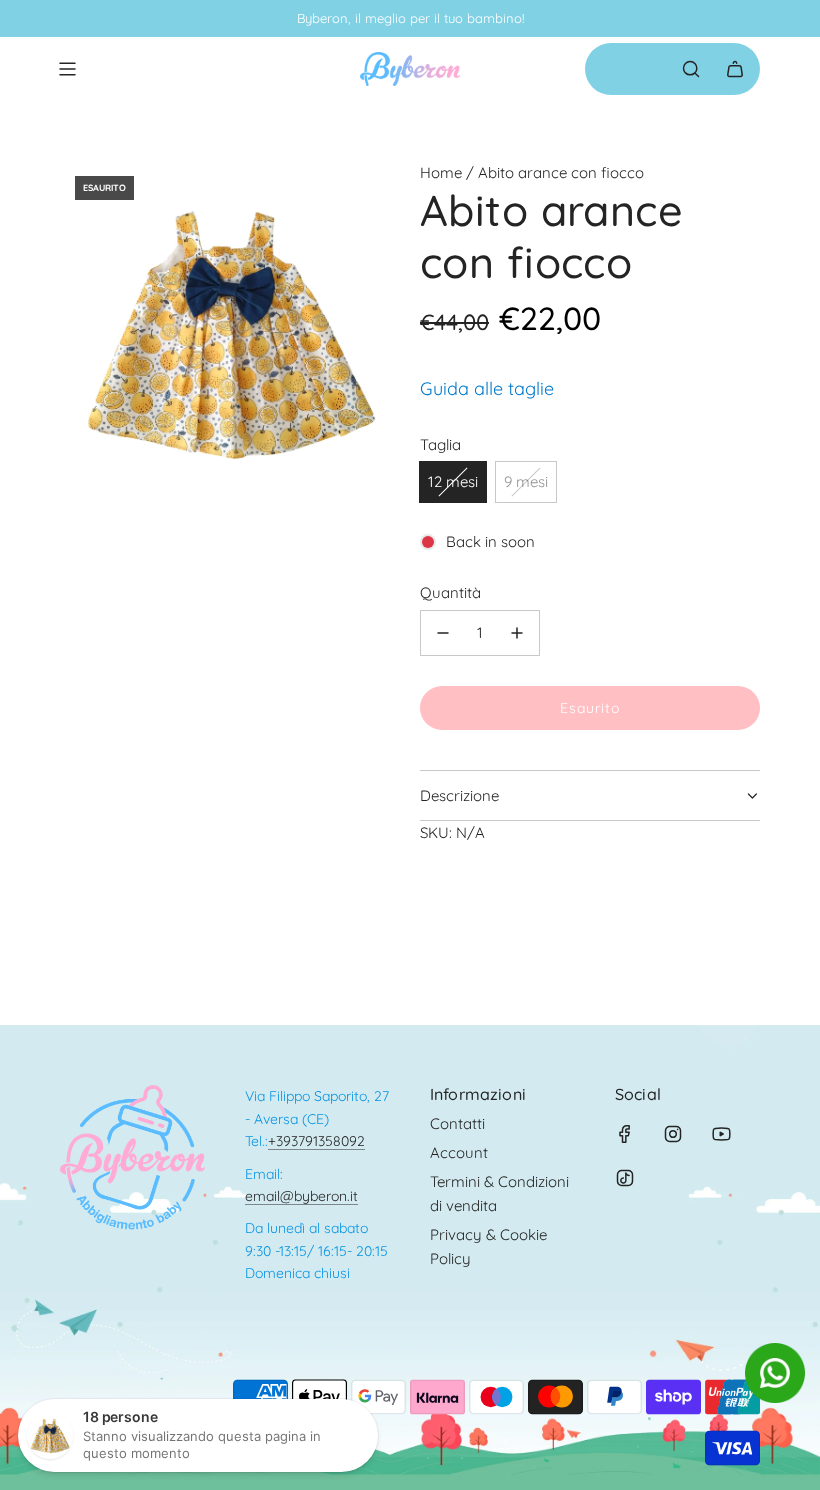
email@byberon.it (301, 1196)
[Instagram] (673, 1134)
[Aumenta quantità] (517, 633)
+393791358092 (316, 1141)
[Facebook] (625, 1134)
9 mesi (526, 481)
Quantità (450, 592)
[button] (775, 1397)
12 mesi (453, 481)
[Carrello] (735, 69)
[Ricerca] (691, 69)
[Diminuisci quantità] (443, 633)
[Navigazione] (67, 69)
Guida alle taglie (487, 388)
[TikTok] (625, 1178)
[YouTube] (721, 1134)
